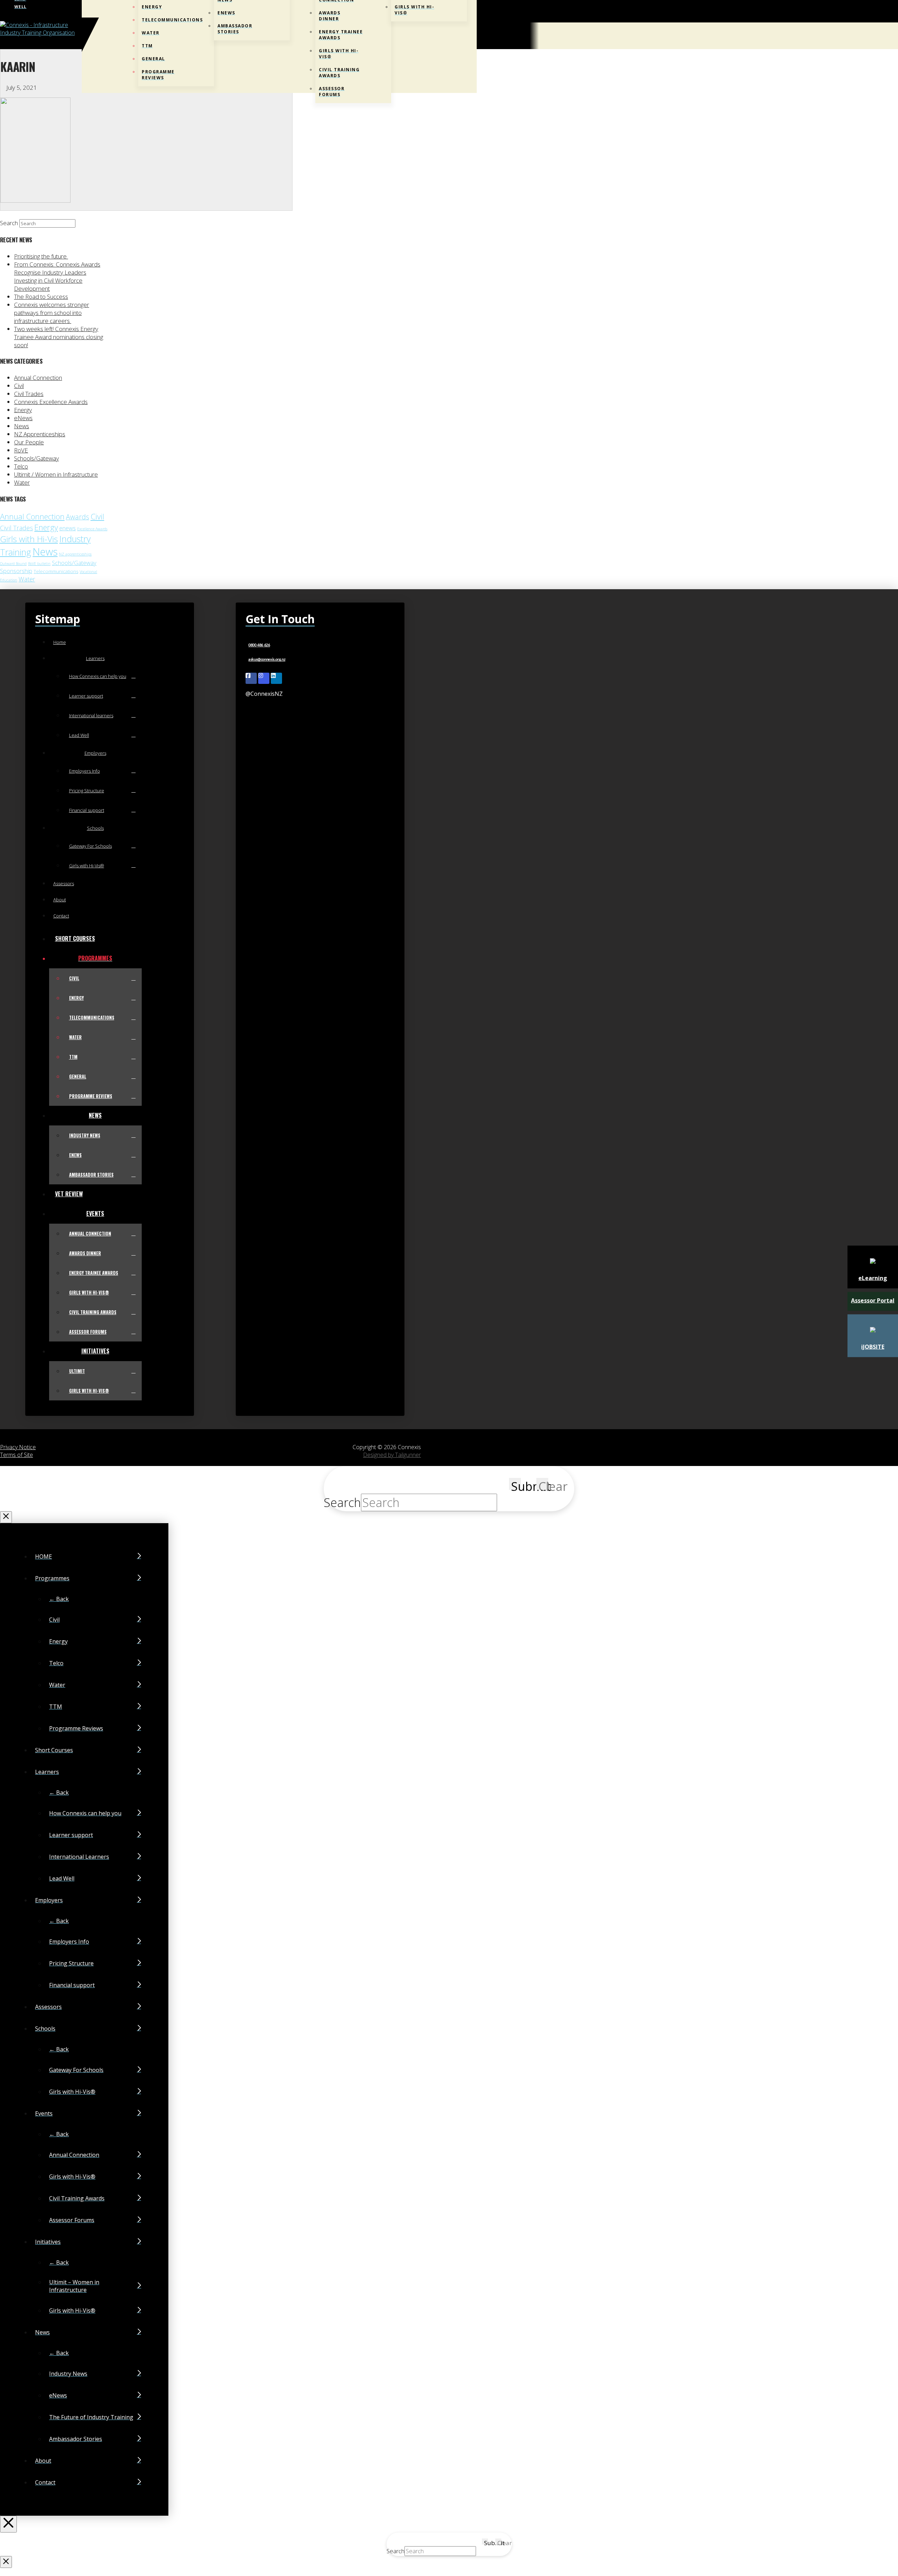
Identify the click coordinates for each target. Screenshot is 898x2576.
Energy (23, 410)
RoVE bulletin (39, 564)
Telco (21, 466)
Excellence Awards (92, 529)
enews (68, 528)
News (22, 426)
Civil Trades (29, 394)
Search (9, 223)
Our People (29, 442)
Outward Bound (13, 564)
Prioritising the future (41, 256)
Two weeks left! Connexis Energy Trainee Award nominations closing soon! (59, 337)
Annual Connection (38, 378)
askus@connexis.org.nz (267, 660)
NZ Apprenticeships (40, 434)
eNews (23, 418)
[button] (475, 36)
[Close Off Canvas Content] (8, 2524)
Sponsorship (16, 571)
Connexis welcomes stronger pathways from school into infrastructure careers (52, 313)
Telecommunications (56, 571)
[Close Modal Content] (6, 1517)
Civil (19, 386)
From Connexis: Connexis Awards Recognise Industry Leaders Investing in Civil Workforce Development (57, 276)
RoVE (21, 450)
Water (22, 482)
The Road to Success (41, 297)
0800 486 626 (259, 645)
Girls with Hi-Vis (29, 539)
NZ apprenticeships (75, 554)
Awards (78, 517)
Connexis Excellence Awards (51, 402)
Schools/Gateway (36, 458)
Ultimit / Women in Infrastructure (56, 474)
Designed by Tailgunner (392, 1455)
